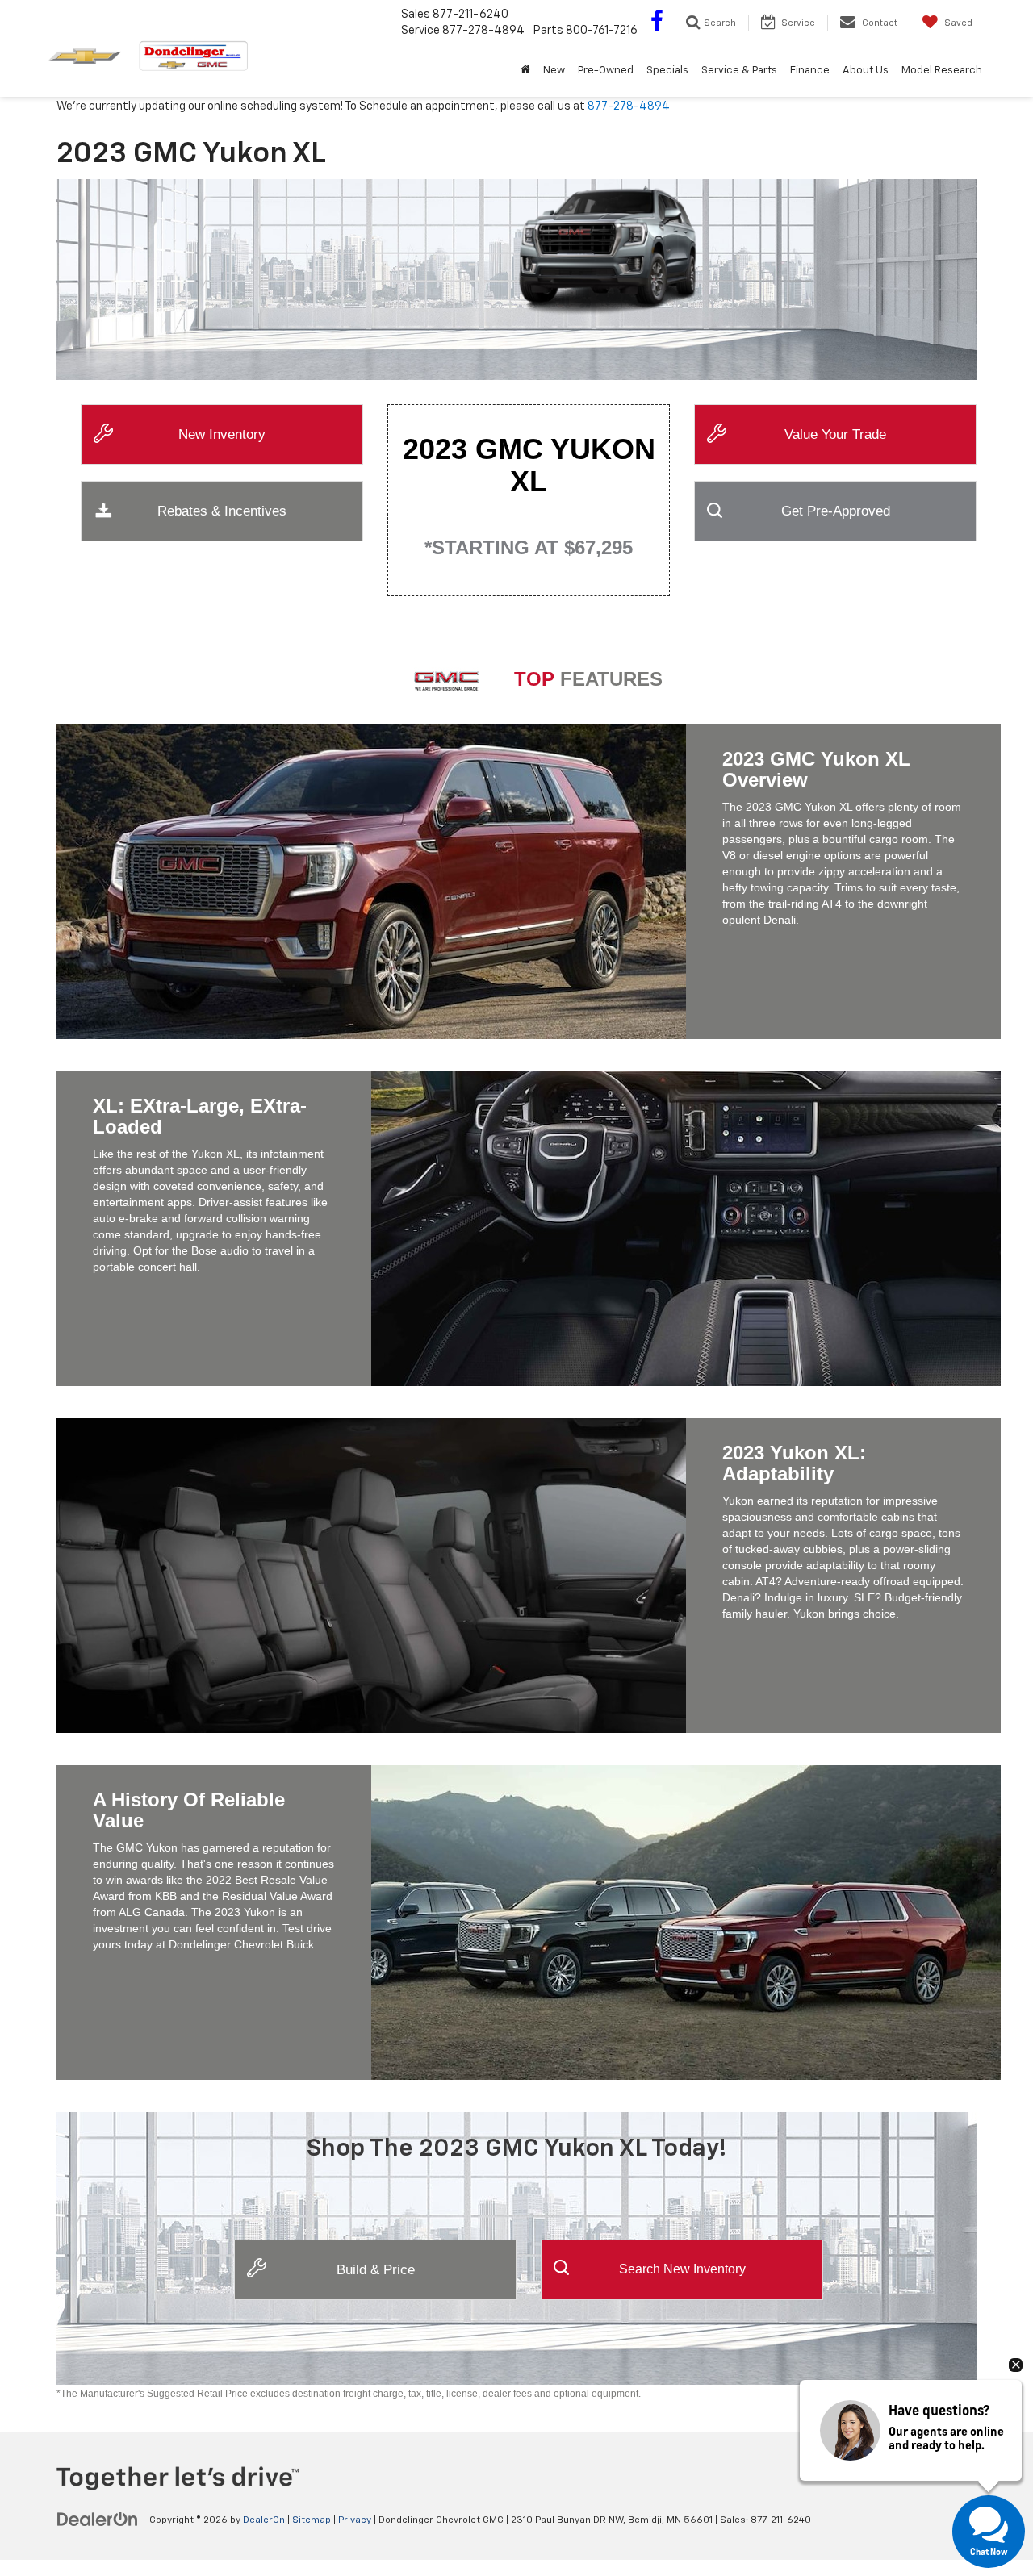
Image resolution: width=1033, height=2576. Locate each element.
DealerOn (264, 2520)
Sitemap (312, 2520)
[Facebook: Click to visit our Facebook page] (657, 24)
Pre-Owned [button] (606, 71)
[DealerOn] (98, 2520)
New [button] (554, 71)
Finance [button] (810, 71)
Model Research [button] (942, 71)
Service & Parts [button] (739, 71)
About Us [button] (866, 71)
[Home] (525, 71)
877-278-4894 (629, 106)
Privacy (355, 2520)
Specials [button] (667, 71)
